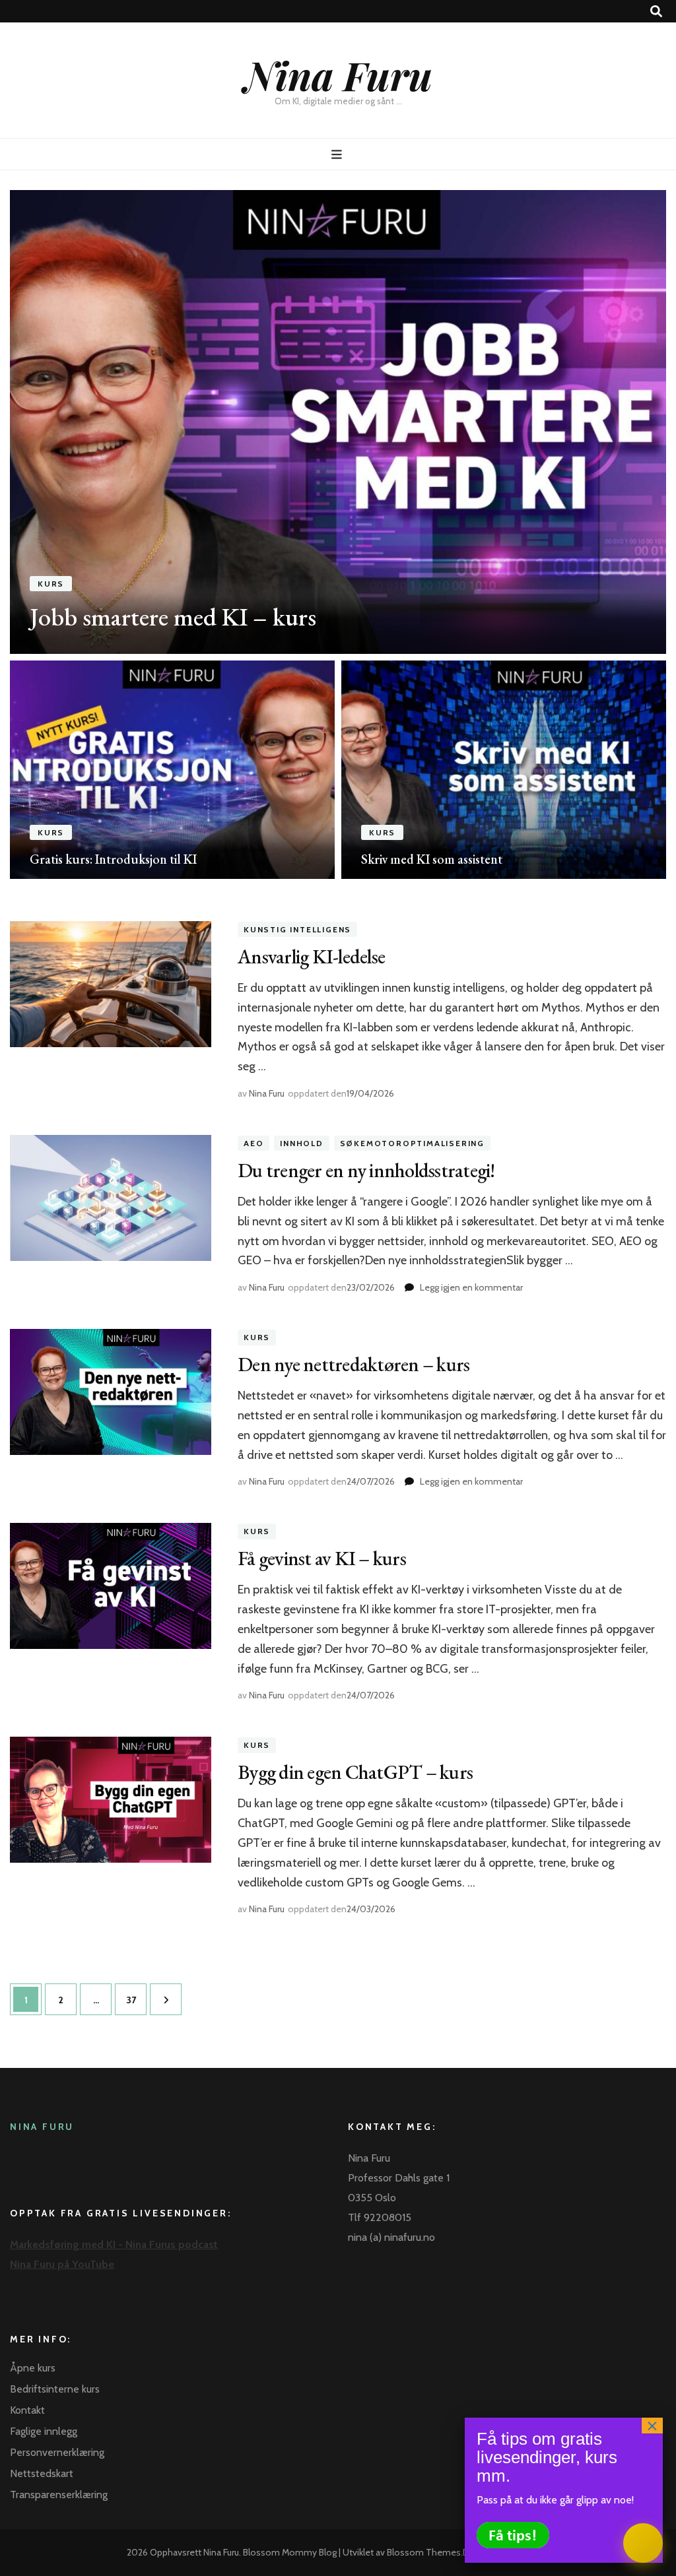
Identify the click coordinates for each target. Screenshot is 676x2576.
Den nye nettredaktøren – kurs (354, 1364)
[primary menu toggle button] (338, 155)
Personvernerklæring (57, 2452)
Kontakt (27, 2410)
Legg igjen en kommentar (471, 1287)
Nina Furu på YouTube (62, 2264)
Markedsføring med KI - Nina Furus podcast (114, 2244)
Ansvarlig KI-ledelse (311, 956)
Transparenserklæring (59, 2495)
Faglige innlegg (44, 2431)
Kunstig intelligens (297, 929)
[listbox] (338, 534)
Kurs (51, 584)
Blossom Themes (424, 2552)
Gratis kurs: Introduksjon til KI (113, 859)
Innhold (302, 1143)
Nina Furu (338, 75)
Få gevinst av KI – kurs (322, 1558)
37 (135, 2000)
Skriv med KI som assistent (432, 859)
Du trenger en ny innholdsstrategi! (366, 1170)
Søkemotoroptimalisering (412, 1143)
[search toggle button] (656, 12)
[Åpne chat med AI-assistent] (643, 2543)
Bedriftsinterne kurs (55, 2389)
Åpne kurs (33, 2368)
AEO (253, 1143)
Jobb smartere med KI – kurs (173, 617)
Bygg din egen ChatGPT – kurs (355, 1772)
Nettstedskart (42, 2473)
